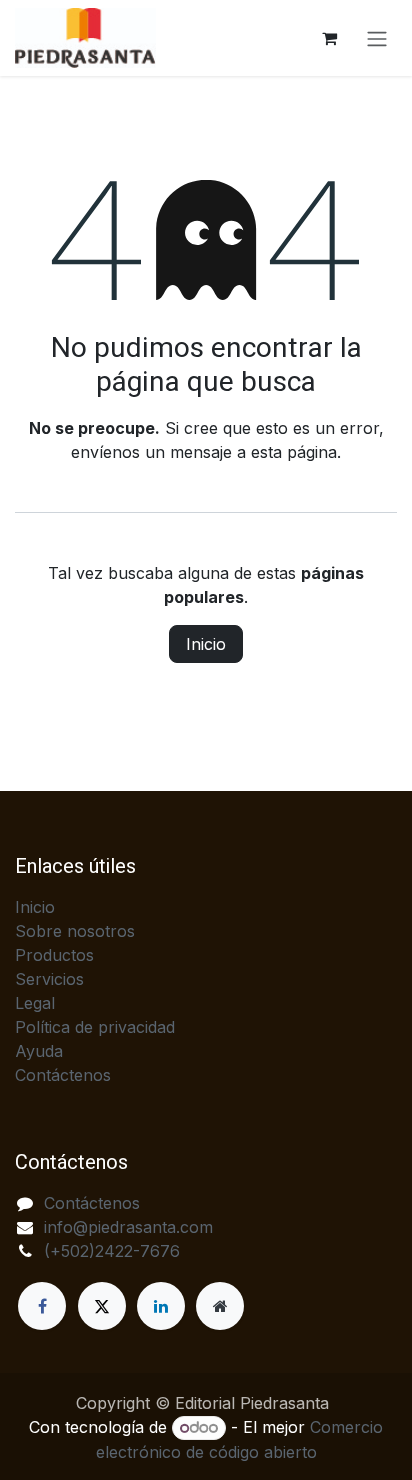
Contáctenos (63, 1075)
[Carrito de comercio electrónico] (329, 38)
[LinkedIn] (161, 1306)
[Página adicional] (220, 1306)
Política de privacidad (95, 1027)
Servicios (49, 979)
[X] (102, 1306)
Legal (35, 1003)
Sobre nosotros (75, 931)
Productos (54, 955)
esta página (294, 452)
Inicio (206, 644)
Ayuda (39, 1051)
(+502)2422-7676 (112, 1251)
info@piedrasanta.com (128, 1227)
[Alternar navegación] (377, 38)
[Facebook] (42, 1306)
